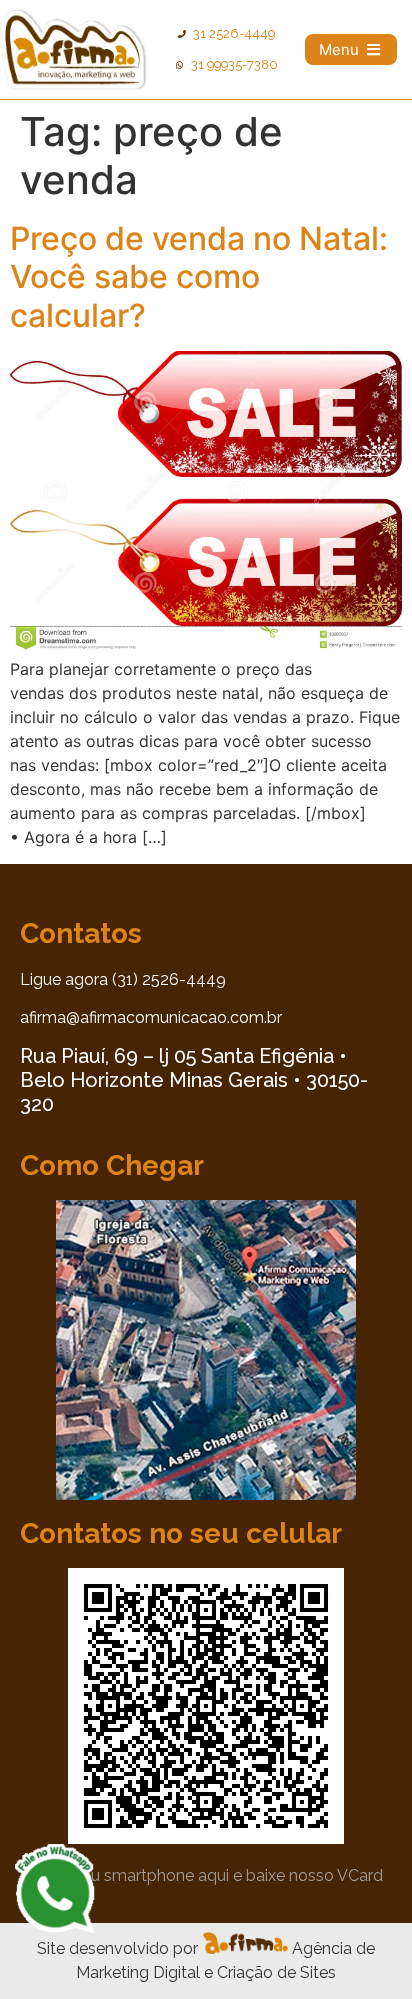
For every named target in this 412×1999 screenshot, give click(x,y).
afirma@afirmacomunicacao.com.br (151, 1017)
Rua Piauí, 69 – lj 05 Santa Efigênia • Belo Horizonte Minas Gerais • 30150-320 (194, 1080)
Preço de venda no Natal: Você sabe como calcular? (199, 277)
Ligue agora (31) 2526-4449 (123, 979)
